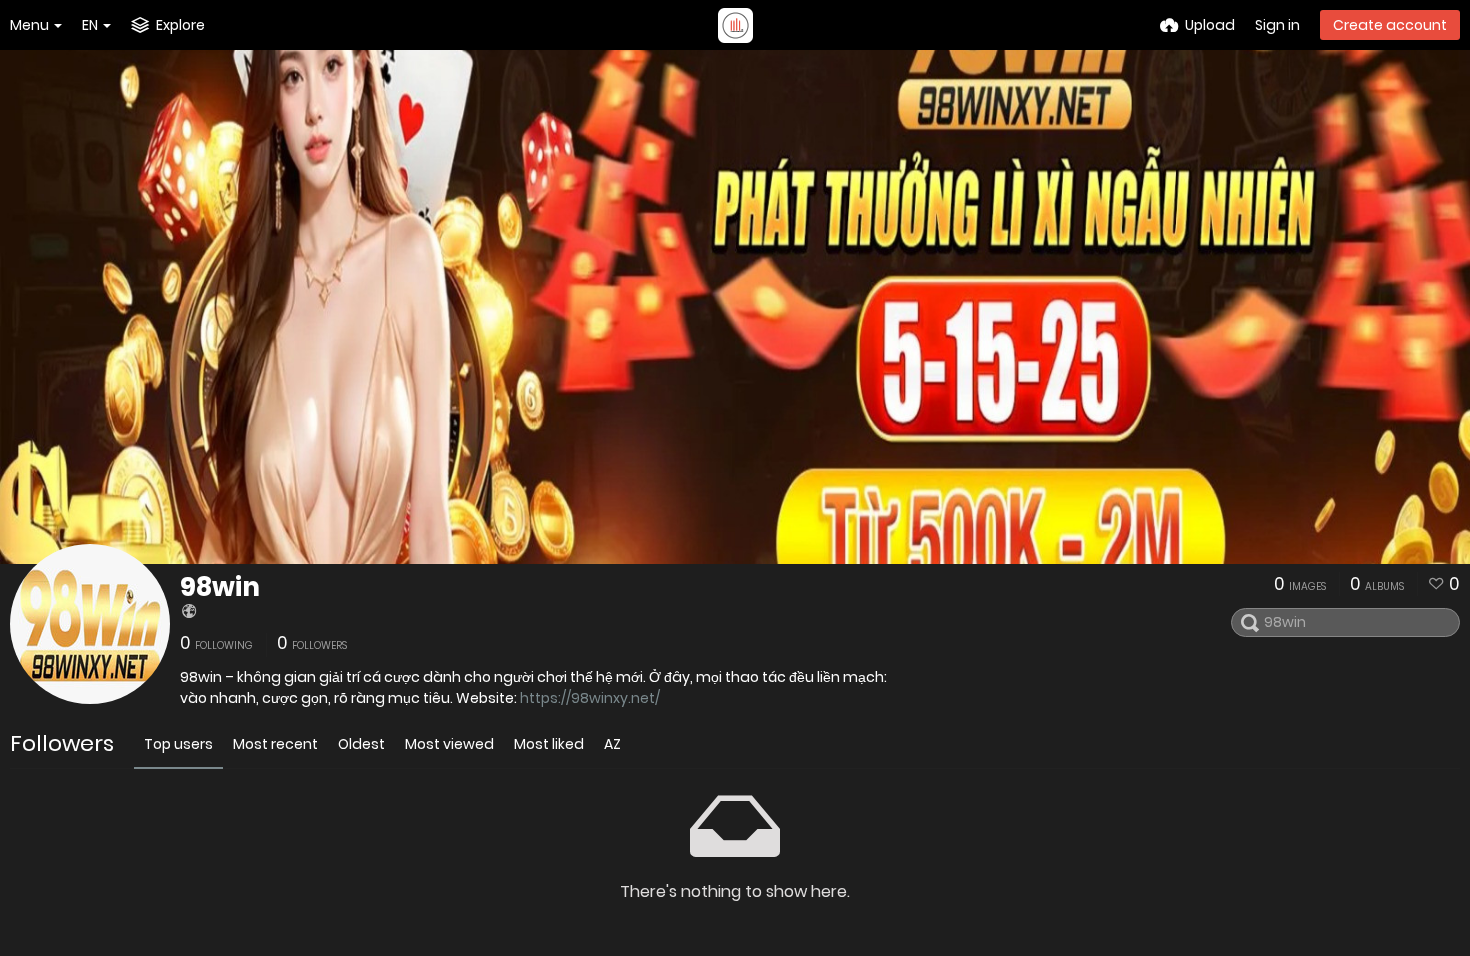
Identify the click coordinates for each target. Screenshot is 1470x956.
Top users (178, 744)
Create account (1390, 25)
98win (220, 587)
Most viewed (449, 744)
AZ (612, 744)
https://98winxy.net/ (590, 698)
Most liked (549, 744)
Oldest (361, 744)
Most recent (275, 744)
